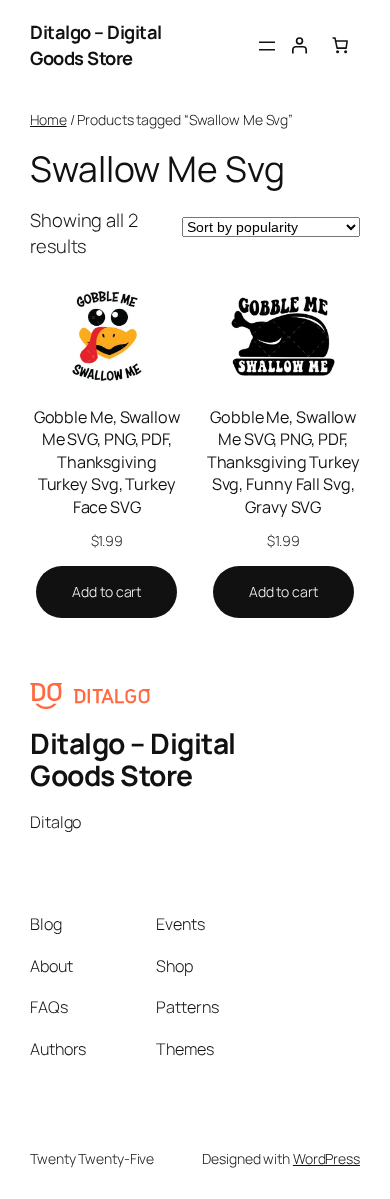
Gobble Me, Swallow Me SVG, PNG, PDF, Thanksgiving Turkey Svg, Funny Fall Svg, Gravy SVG (283, 462)
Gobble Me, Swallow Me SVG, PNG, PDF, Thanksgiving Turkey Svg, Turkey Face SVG (107, 462)
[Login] (299, 45)
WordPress (326, 1158)
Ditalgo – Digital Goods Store (96, 45)
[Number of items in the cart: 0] (340, 45)
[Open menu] (267, 46)
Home (48, 119)
